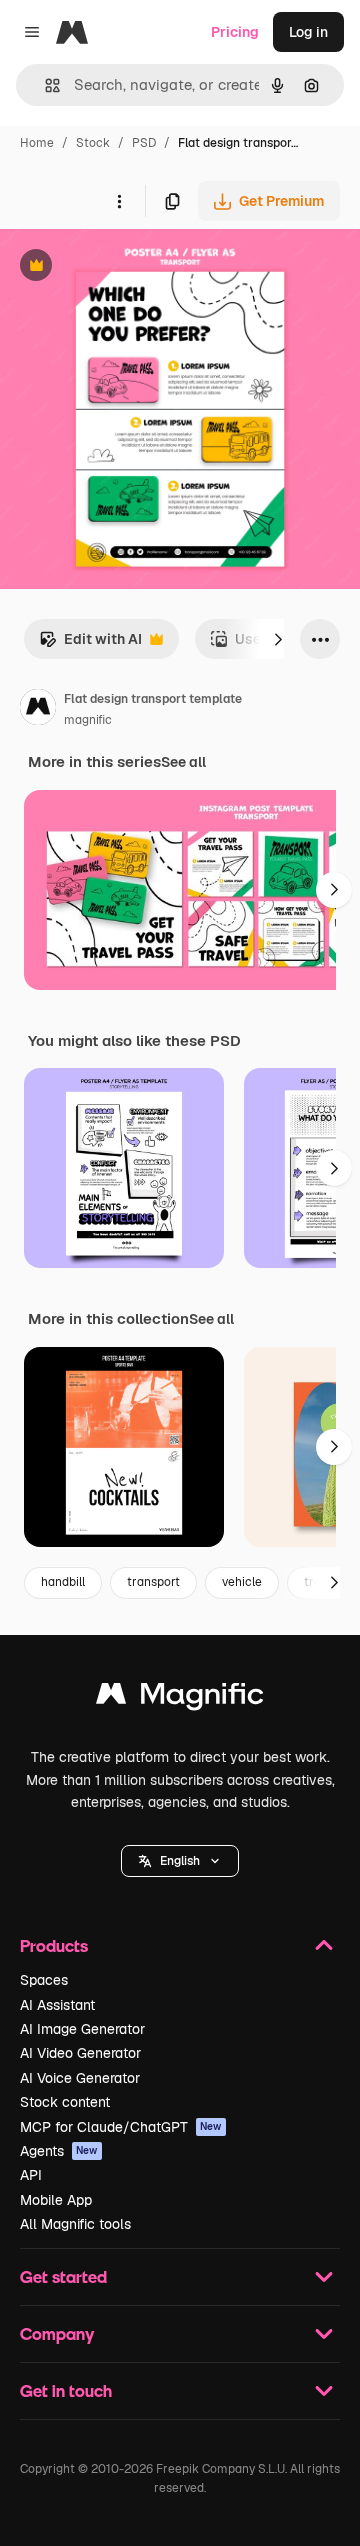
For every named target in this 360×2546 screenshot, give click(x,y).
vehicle (242, 1582)
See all (183, 762)
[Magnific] (180, 1698)
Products (54, 1945)
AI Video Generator (80, 2053)
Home (37, 143)
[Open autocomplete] (44, 85)
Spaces (44, 1980)
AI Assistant (57, 2005)
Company (57, 2333)
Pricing (235, 32)
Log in (308, 32)
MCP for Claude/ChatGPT (121, 2127)
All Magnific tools (75, 2224)
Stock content (65, 2102)
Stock (93, 143)
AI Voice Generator (80, 2078)
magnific (88, 720)
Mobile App (56, 2200)
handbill (63, 1582)
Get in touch (66, 2390)
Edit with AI (90, 644)
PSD (144, 143)
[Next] (278, 639)
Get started (63, 2276)
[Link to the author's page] (38, 710)
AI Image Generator (82, 2029)
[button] (180, 1861)
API (31, 2175)
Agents (59, 2151)
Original (128, 267)
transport (153, 1582)
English (180, 1861)
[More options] (119, 201)
